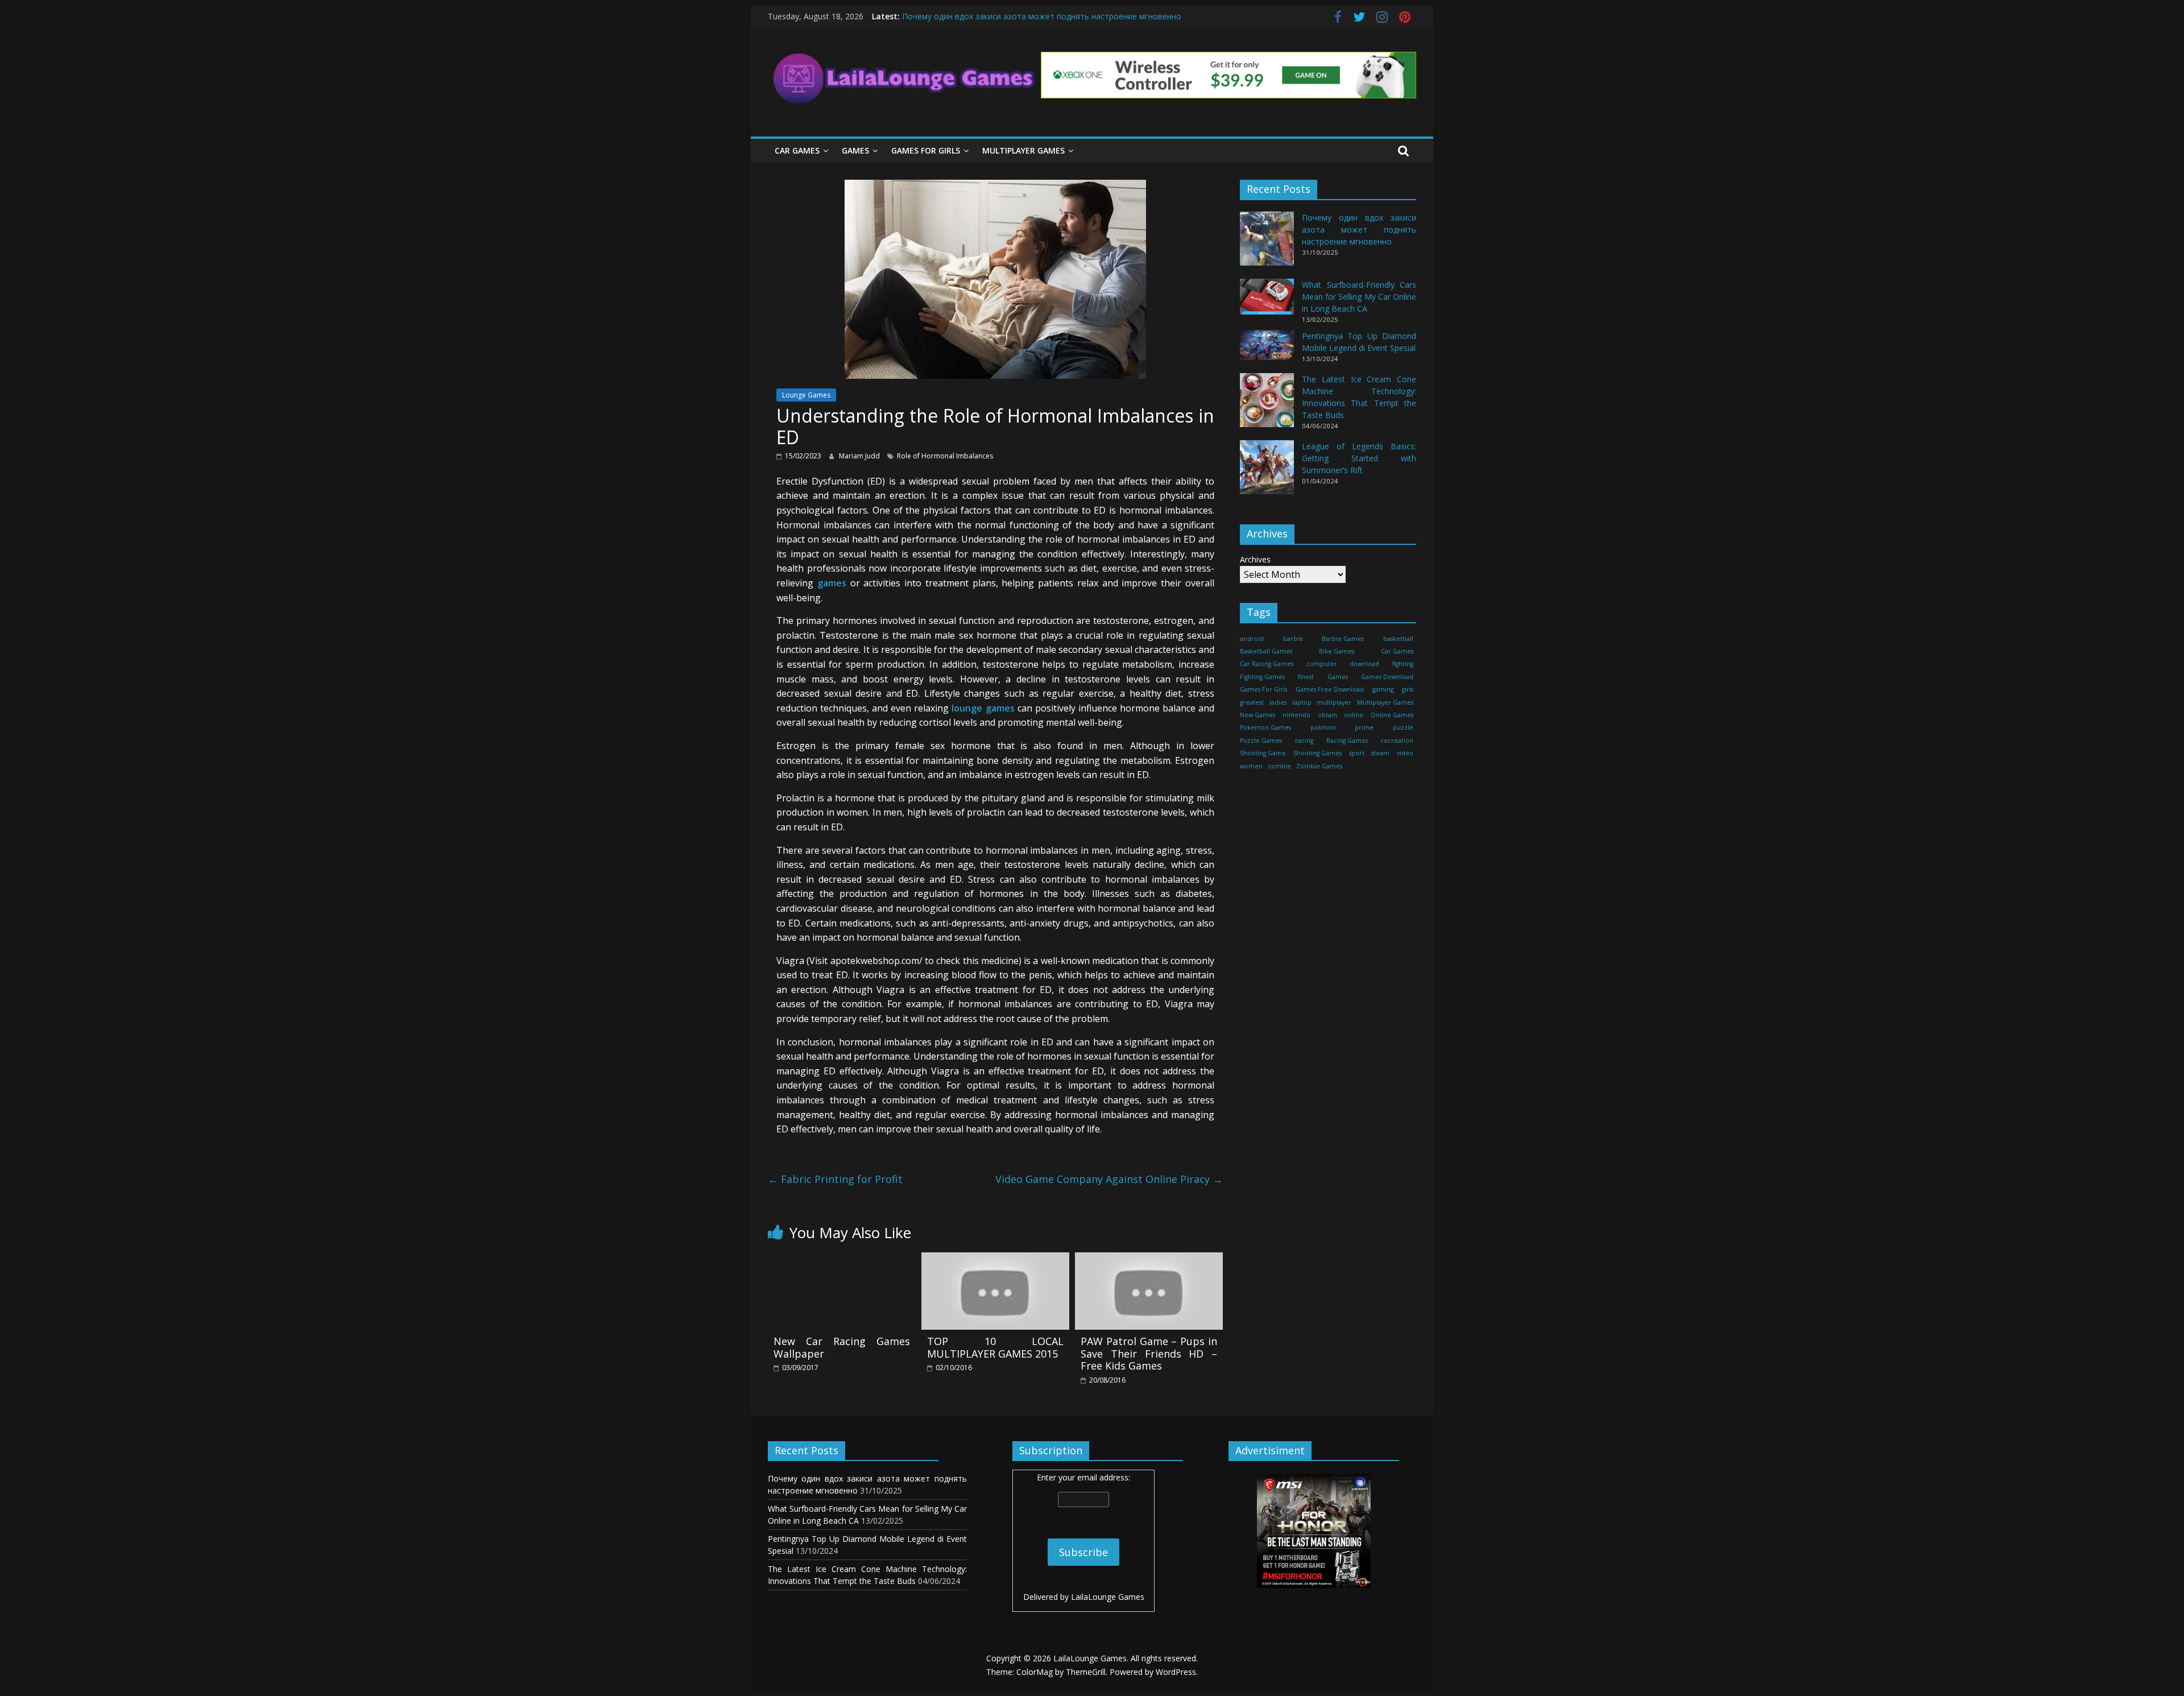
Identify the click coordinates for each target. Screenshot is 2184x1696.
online (1354, 715)
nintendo (1296, 715)
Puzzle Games (1261, 741)
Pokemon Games (1265, 727)
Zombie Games (1319, 766)
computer (1322, 664)
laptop (1302, 702)
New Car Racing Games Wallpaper (842, 1347)
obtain (1327, 715)
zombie (1279, 766)
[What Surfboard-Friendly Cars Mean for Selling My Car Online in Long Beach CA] (1267, 302)
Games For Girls (926, 150)
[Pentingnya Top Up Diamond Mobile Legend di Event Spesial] (1267, 350)
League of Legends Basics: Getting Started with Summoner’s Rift (1359, 458)
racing (1304, 741)
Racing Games (1347, 741)
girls (1408, 689)
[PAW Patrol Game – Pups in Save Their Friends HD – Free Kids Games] (1149, 1259)
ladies (1278, 702)
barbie (1293, 639)
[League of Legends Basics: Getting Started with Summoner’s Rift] (1267, 472)
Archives (1255, 559)
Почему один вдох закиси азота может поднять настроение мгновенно (1042, 16)
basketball (1398, 639)
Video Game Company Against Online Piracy (1109, 1179)
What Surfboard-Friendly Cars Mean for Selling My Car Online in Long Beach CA (1359, 297)
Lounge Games (806, 395)
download (1364, 664)
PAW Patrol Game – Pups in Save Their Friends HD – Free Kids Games (1149, 1353)
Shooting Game (1263, 753)
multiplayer (1334, 702)
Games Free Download (1330, 689)
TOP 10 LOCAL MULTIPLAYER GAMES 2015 (995, 1347)
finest (1306, 677)
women (1251, 766)
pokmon (1323, 727)
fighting (1403, 664)
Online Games (1392, 715)
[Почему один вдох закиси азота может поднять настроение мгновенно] (1267, 244)
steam (1380, 753)
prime (1364, 727)
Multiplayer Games (1023, 150)
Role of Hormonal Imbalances (945, 456)
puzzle (1403, 727)
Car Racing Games (1267, 664)
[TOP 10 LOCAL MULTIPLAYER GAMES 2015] (995, 1259)
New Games (1258, 715)
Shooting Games (1318, 753)
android (1252, 639)
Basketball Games (1266, 651)
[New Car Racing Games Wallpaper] (842, 1259)
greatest (1252, 702)
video (1405, 753)
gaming (1383, 689)
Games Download (1387, 677)
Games (855, 150)
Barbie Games (1343, 639)
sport (1357, 753)
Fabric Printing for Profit (835, 1179)
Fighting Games (1262, 677)
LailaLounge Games (1108, 1597)
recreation (1397, 741)
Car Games (797, 150)
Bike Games (1337, 651)
